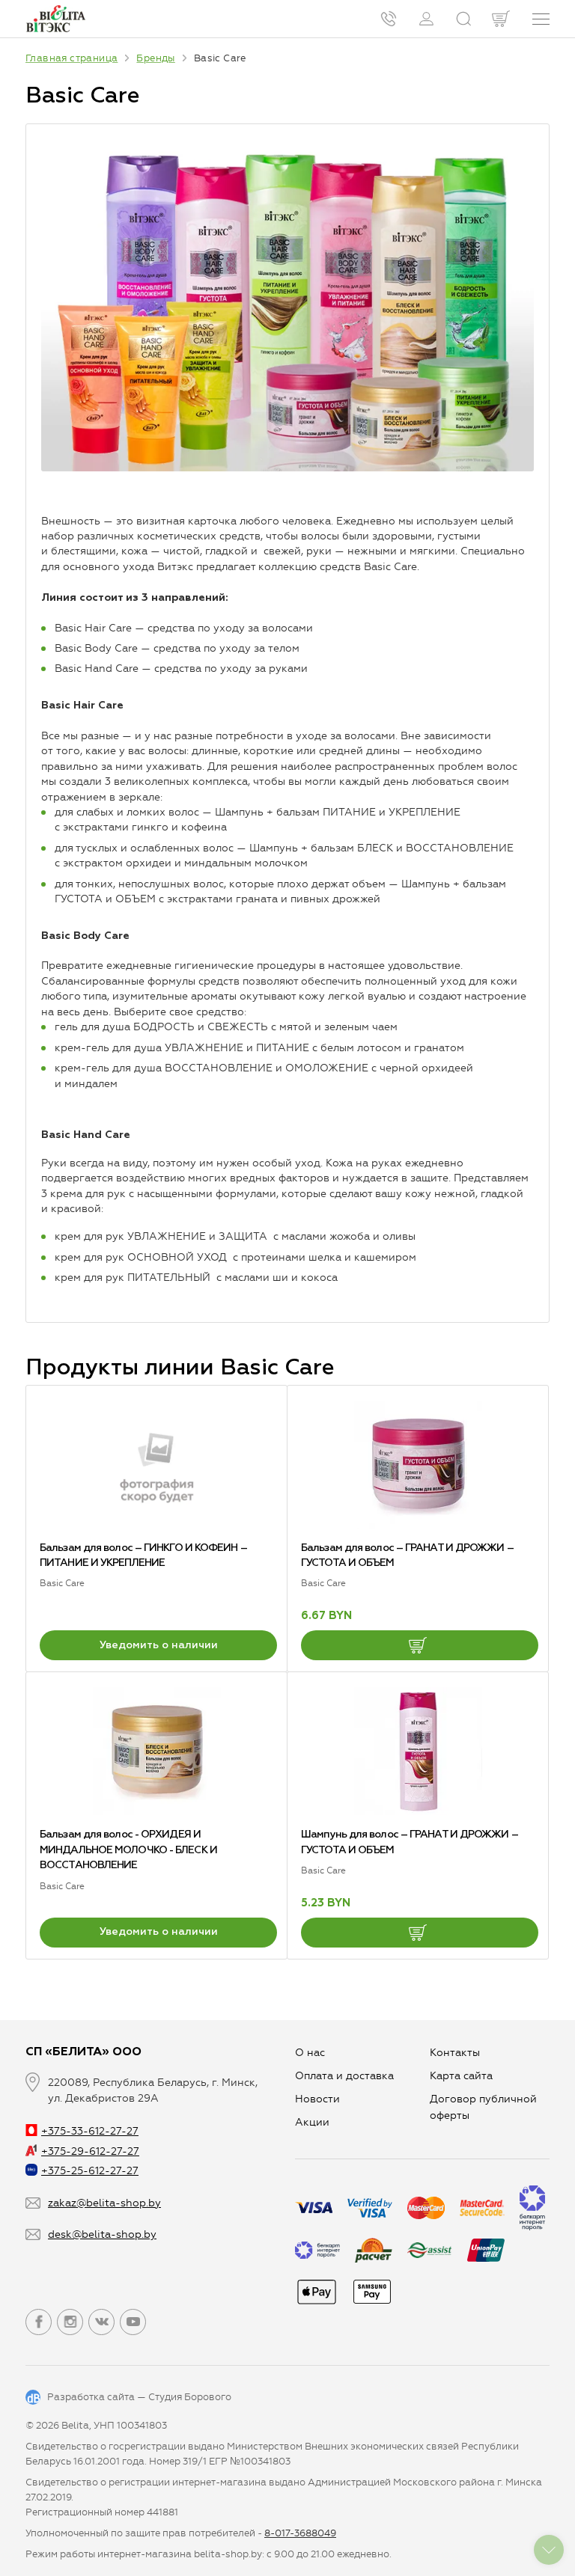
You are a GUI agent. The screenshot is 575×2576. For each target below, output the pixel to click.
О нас (310, 2053)
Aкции (312, 2122)
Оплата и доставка (344, 2076)
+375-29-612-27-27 (90, 2151)
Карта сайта (461, 2076)
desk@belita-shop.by (102, 2234)
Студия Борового (190, 2397)
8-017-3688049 (300, 2533)
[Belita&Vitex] (55, 19)
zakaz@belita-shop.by (104, 2203)
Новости (317, 2099)
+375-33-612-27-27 (90, 2131)
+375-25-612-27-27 (90, 2171)
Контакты (455, 2053)
